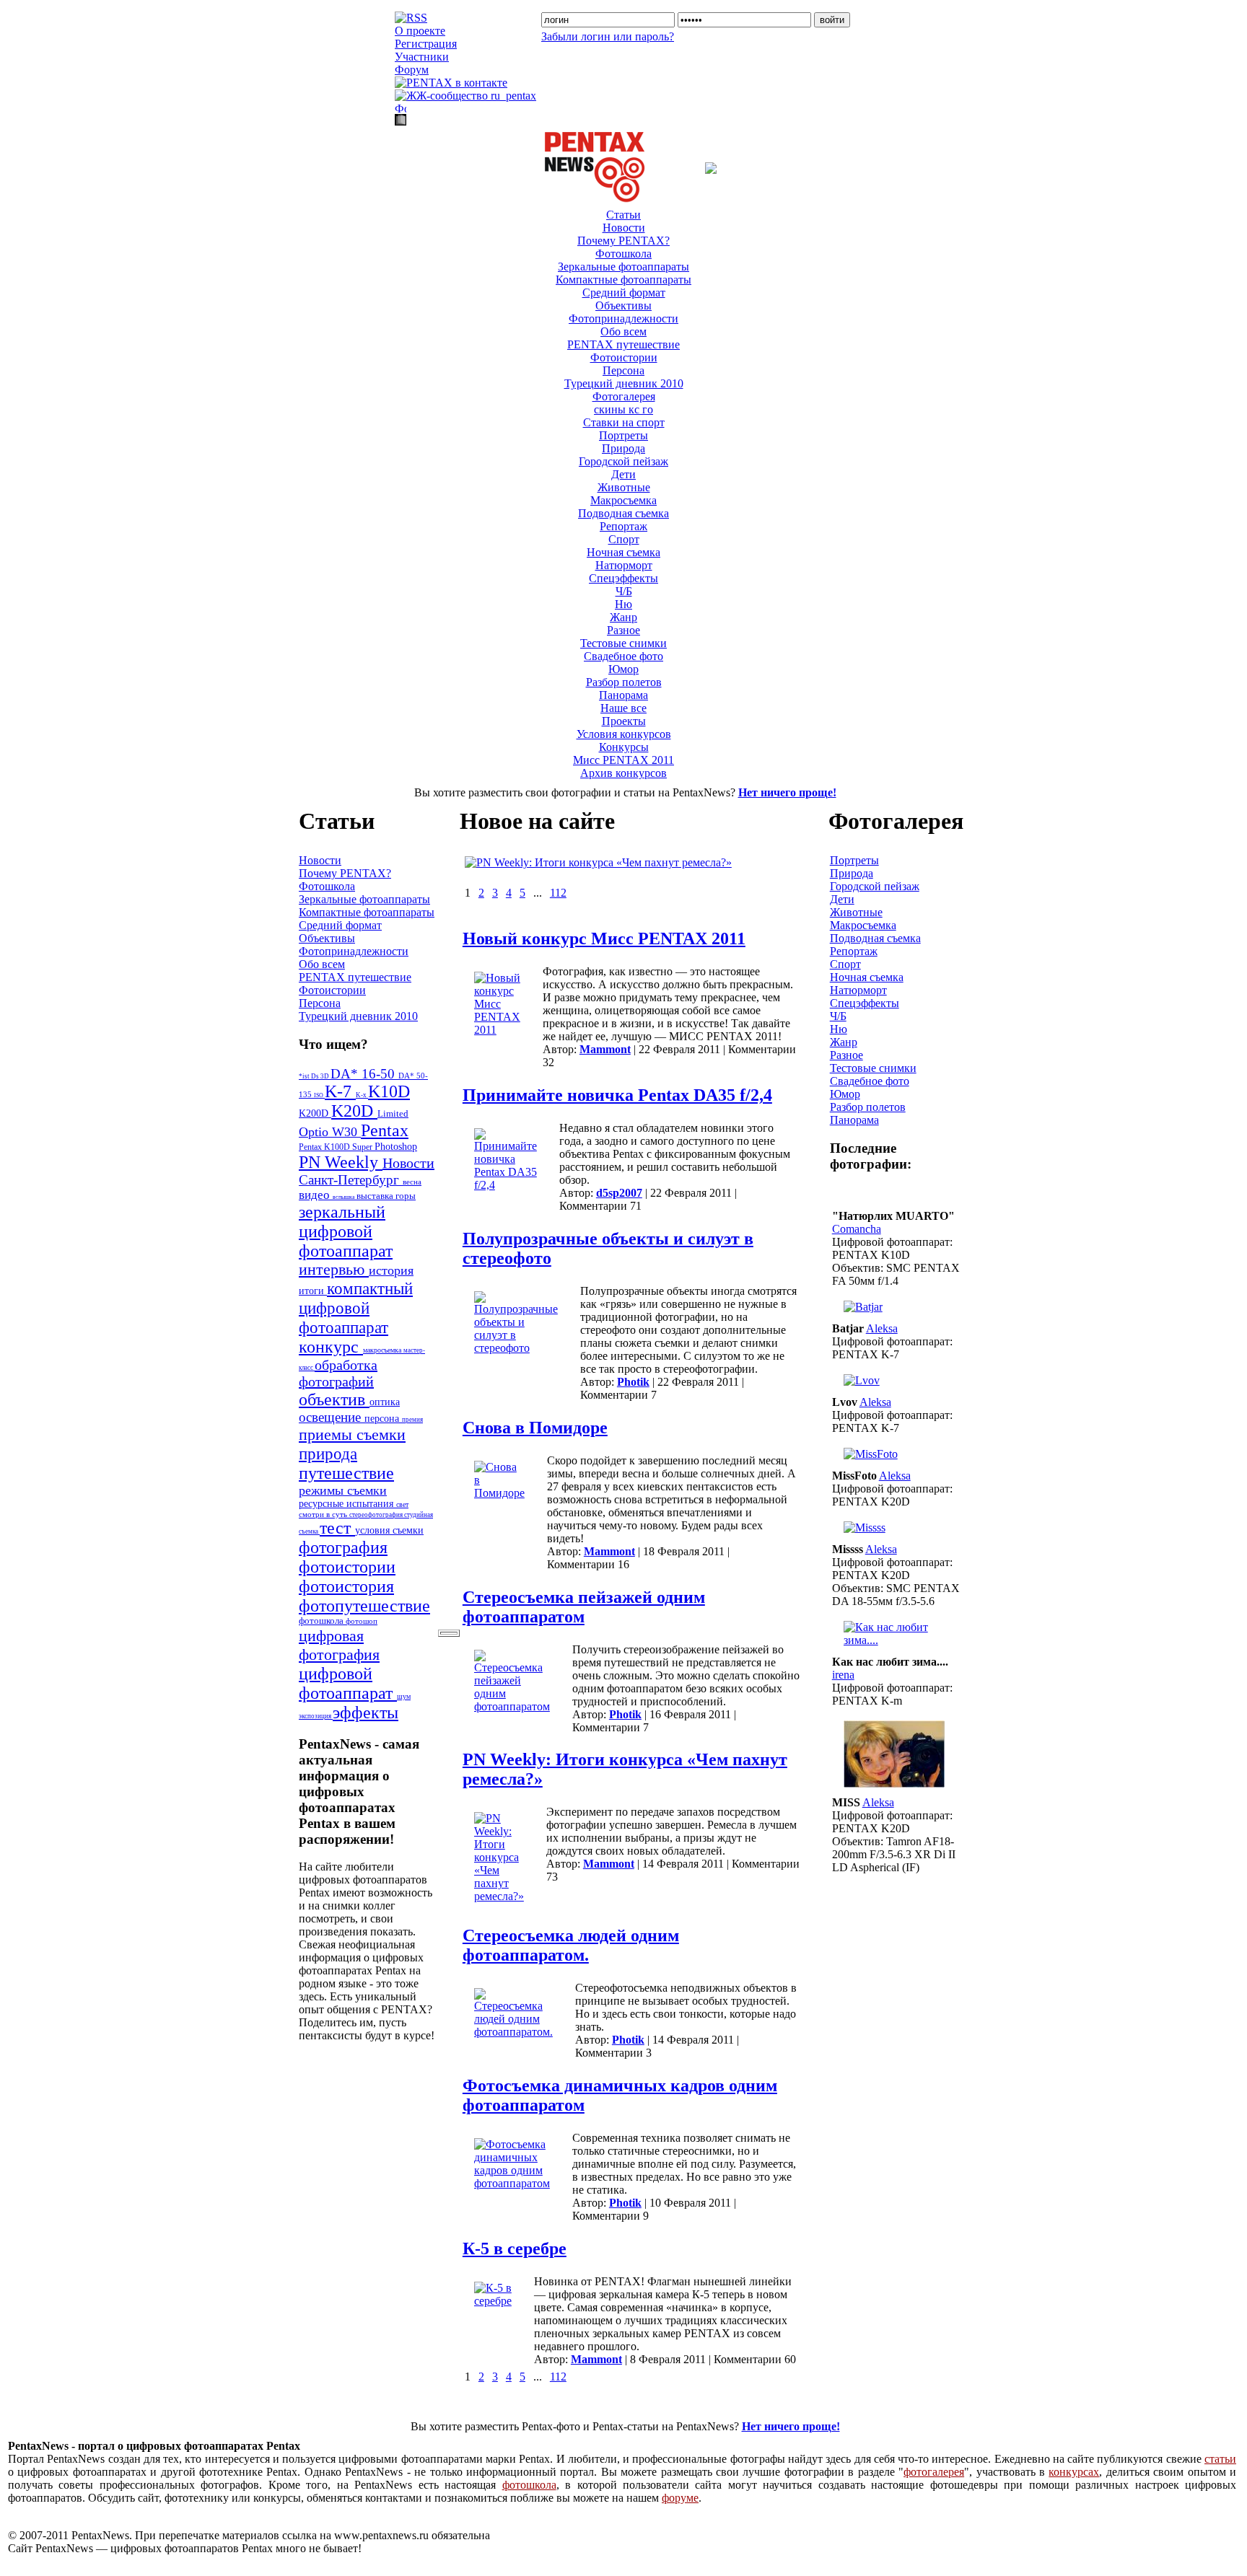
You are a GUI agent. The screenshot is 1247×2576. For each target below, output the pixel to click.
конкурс (331, 1347)
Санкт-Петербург (351, 1180)
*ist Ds (310, 1076)
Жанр (623, 617)
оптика (385, 1402)
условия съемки (389, 1530)
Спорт (624, 539)
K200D (315, 1113)
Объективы (623, 305)
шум (404, 1696)
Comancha (857, 1229)
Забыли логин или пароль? (608, 36)
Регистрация (426, 44)
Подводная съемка (623, 513)
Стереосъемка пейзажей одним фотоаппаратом (584, 1607)
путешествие (346, 1473)
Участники (422, 57)
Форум (412, 70)
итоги (313, 1291)
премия (412, 1420)
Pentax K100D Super (337, 1147)
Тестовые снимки (623, 643)
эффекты (366, 1713)
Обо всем (623, 331)
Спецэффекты (623, 578)
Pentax (385, 1130)
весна (412, 1182)
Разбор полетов (624, 682)
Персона (623, 370)
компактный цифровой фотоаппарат (356, 1308)
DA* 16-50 (364, 1074)
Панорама (623, 695)
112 (558, 893)
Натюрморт (624, 565)
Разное (623, 630)
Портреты (623, 435)
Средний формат (624, 293)
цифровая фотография (339, 1645)
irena (843, 1675)
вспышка (345, 1197)
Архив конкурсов (623, 773)
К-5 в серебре (515, 2248)
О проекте (420, 31)
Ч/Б (624, 591)
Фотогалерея (624, 396)
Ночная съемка (623, 552)
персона (383, 1419)
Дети (623, 474)
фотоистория (346, 1586)
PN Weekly (341, 1162)
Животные (624, 487)
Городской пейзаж (623, 461)
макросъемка (383, 1350)
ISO (319, 1095)
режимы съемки (343, 1490)
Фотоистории (624, 357)
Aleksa (882, 1328)
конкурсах (1074, 2472)
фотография (343, 1547)
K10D (389, 1091)
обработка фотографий (338, 1373)
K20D (354, 1111)
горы (406, 1196)
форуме (680, 2498)
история (391, 1270)
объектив (334, 1399)
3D (325, 1076)
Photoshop (396, 1146)
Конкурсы (624, 747)
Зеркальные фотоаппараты (623, 267)
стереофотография (377, 1515)
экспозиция (316, 1716)
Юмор (623, 669)
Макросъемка (623, 500)
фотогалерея (934, 2472)
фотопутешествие (364, 1606)
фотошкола (322, 1621)
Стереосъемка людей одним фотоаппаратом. (571, 1945)
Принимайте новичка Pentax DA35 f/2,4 (617, 1095)
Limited (393, 1114)
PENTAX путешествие (623, 344)
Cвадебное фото (623, 656)
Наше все (623, 708)
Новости (624, 228)
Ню (623, 604)
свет (402, 1504)
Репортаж (623, 526)
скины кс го (623, 409)
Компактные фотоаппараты (623, 280)
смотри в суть (324, 1514)
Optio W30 (330, 1132)
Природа (623, 448)
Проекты (624, 721)
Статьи (623, 215)
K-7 (340, 1091)
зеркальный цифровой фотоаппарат (346, 1231)
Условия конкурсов (624, 734)
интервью (334, 1270)
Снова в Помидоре (535, 1428)
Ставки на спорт (624, 422)
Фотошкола (623, 254)
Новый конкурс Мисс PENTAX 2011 (604, 938)
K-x (362, 1095)
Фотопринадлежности (623, 318)
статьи (1220, 2459)
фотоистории (347, 1567)
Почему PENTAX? (623, 241)
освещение (332, 1417)
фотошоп (362, 1621)
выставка (376, 1196)
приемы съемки (352, 1434)
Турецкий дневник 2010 (624, 383)
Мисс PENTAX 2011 (623, 760)
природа (328, 1454)
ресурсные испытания (347, 1504)
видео (316, 1195)
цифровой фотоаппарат (348, 1683)
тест (337, 1528)
